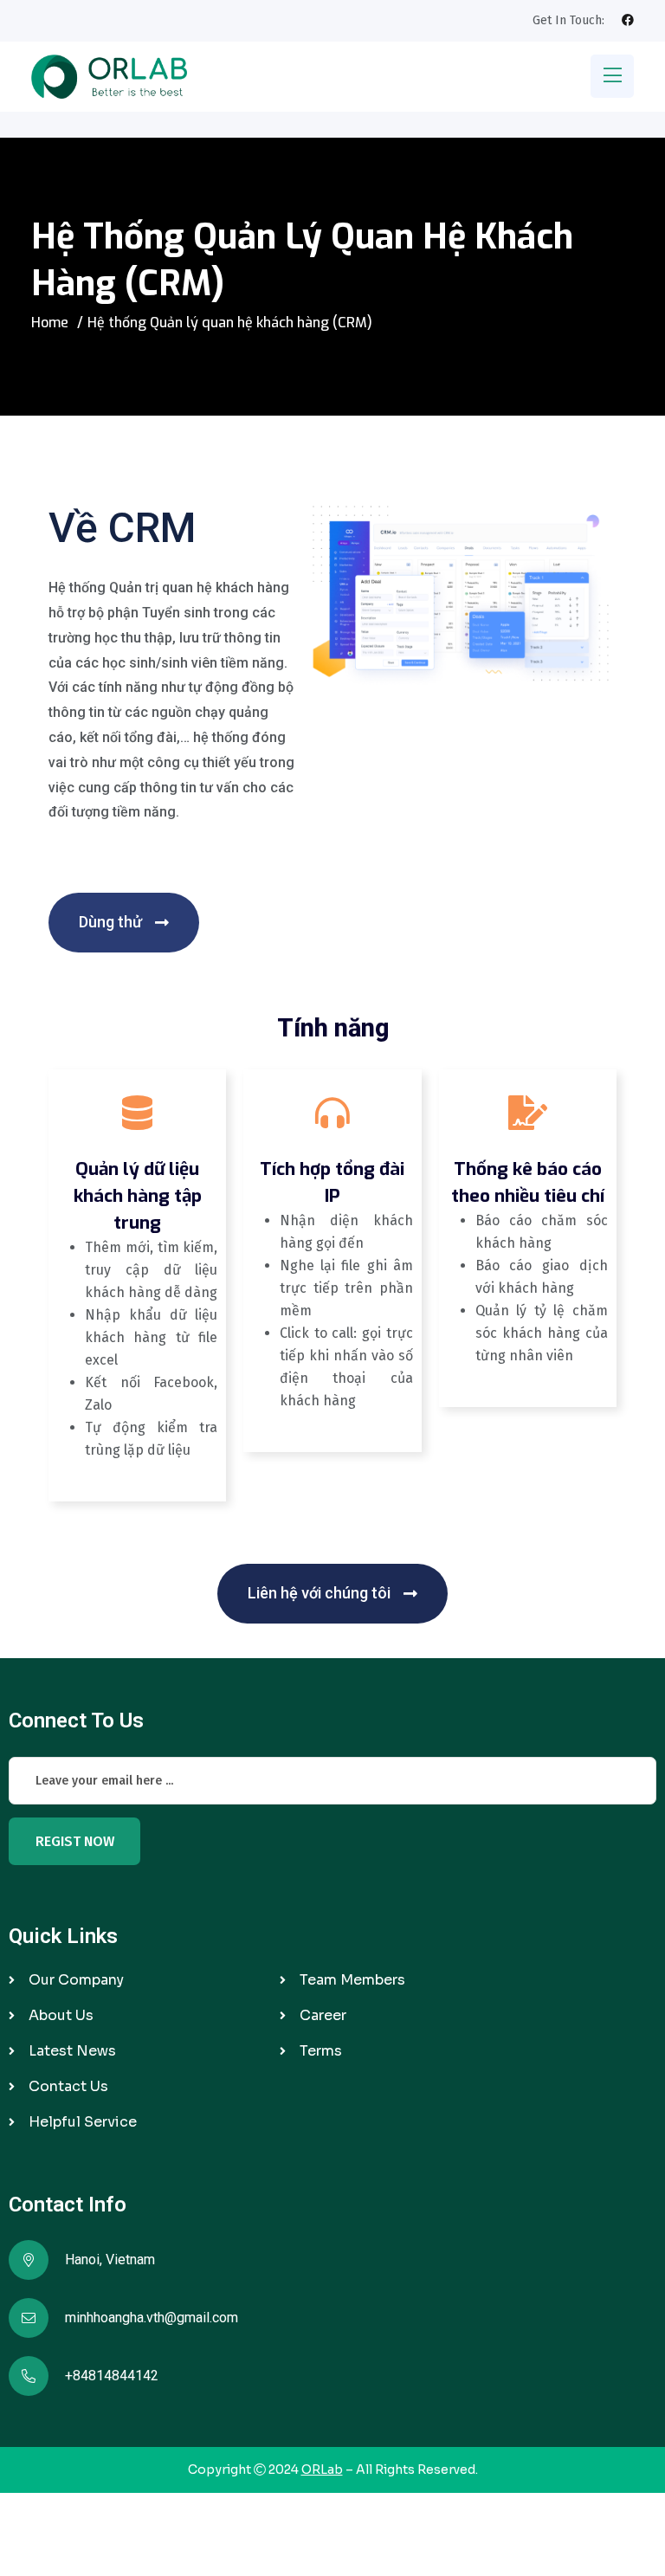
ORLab (322, 2469)
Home (50, 323)
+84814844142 (112, 2376)
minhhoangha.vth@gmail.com (152, 2318)
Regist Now (75, 1841)
